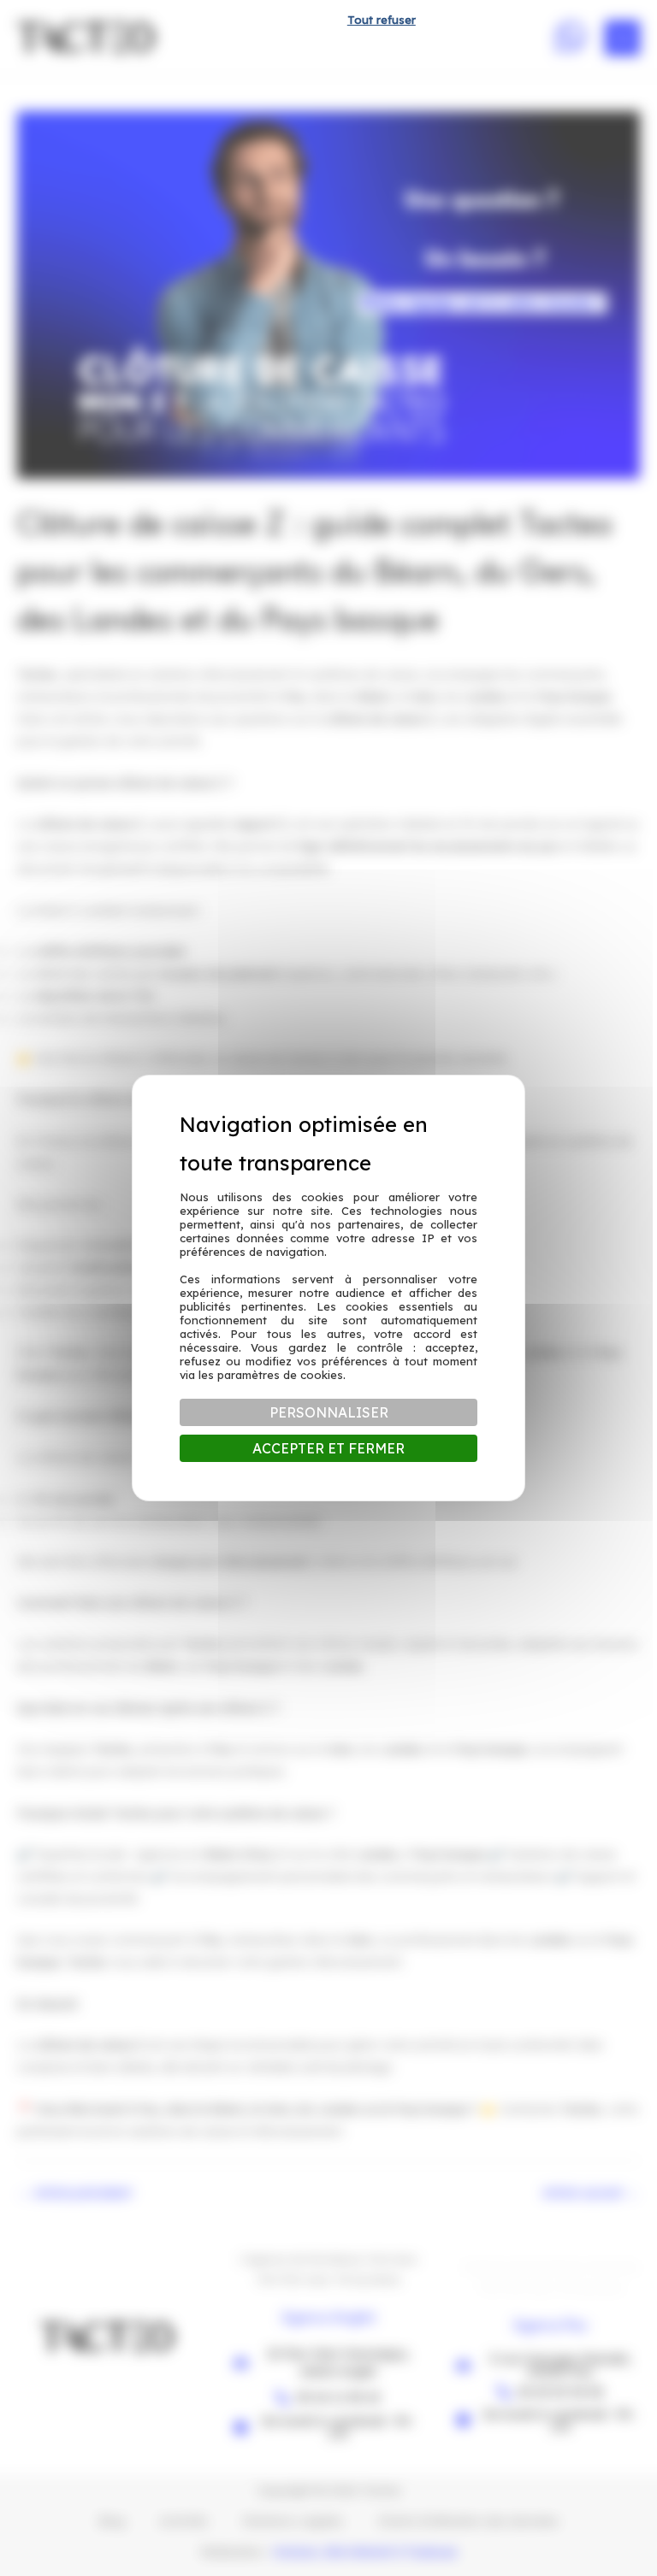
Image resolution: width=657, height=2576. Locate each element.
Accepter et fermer (328, 1448)
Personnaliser (329, 1412)
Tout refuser (382, 20)
